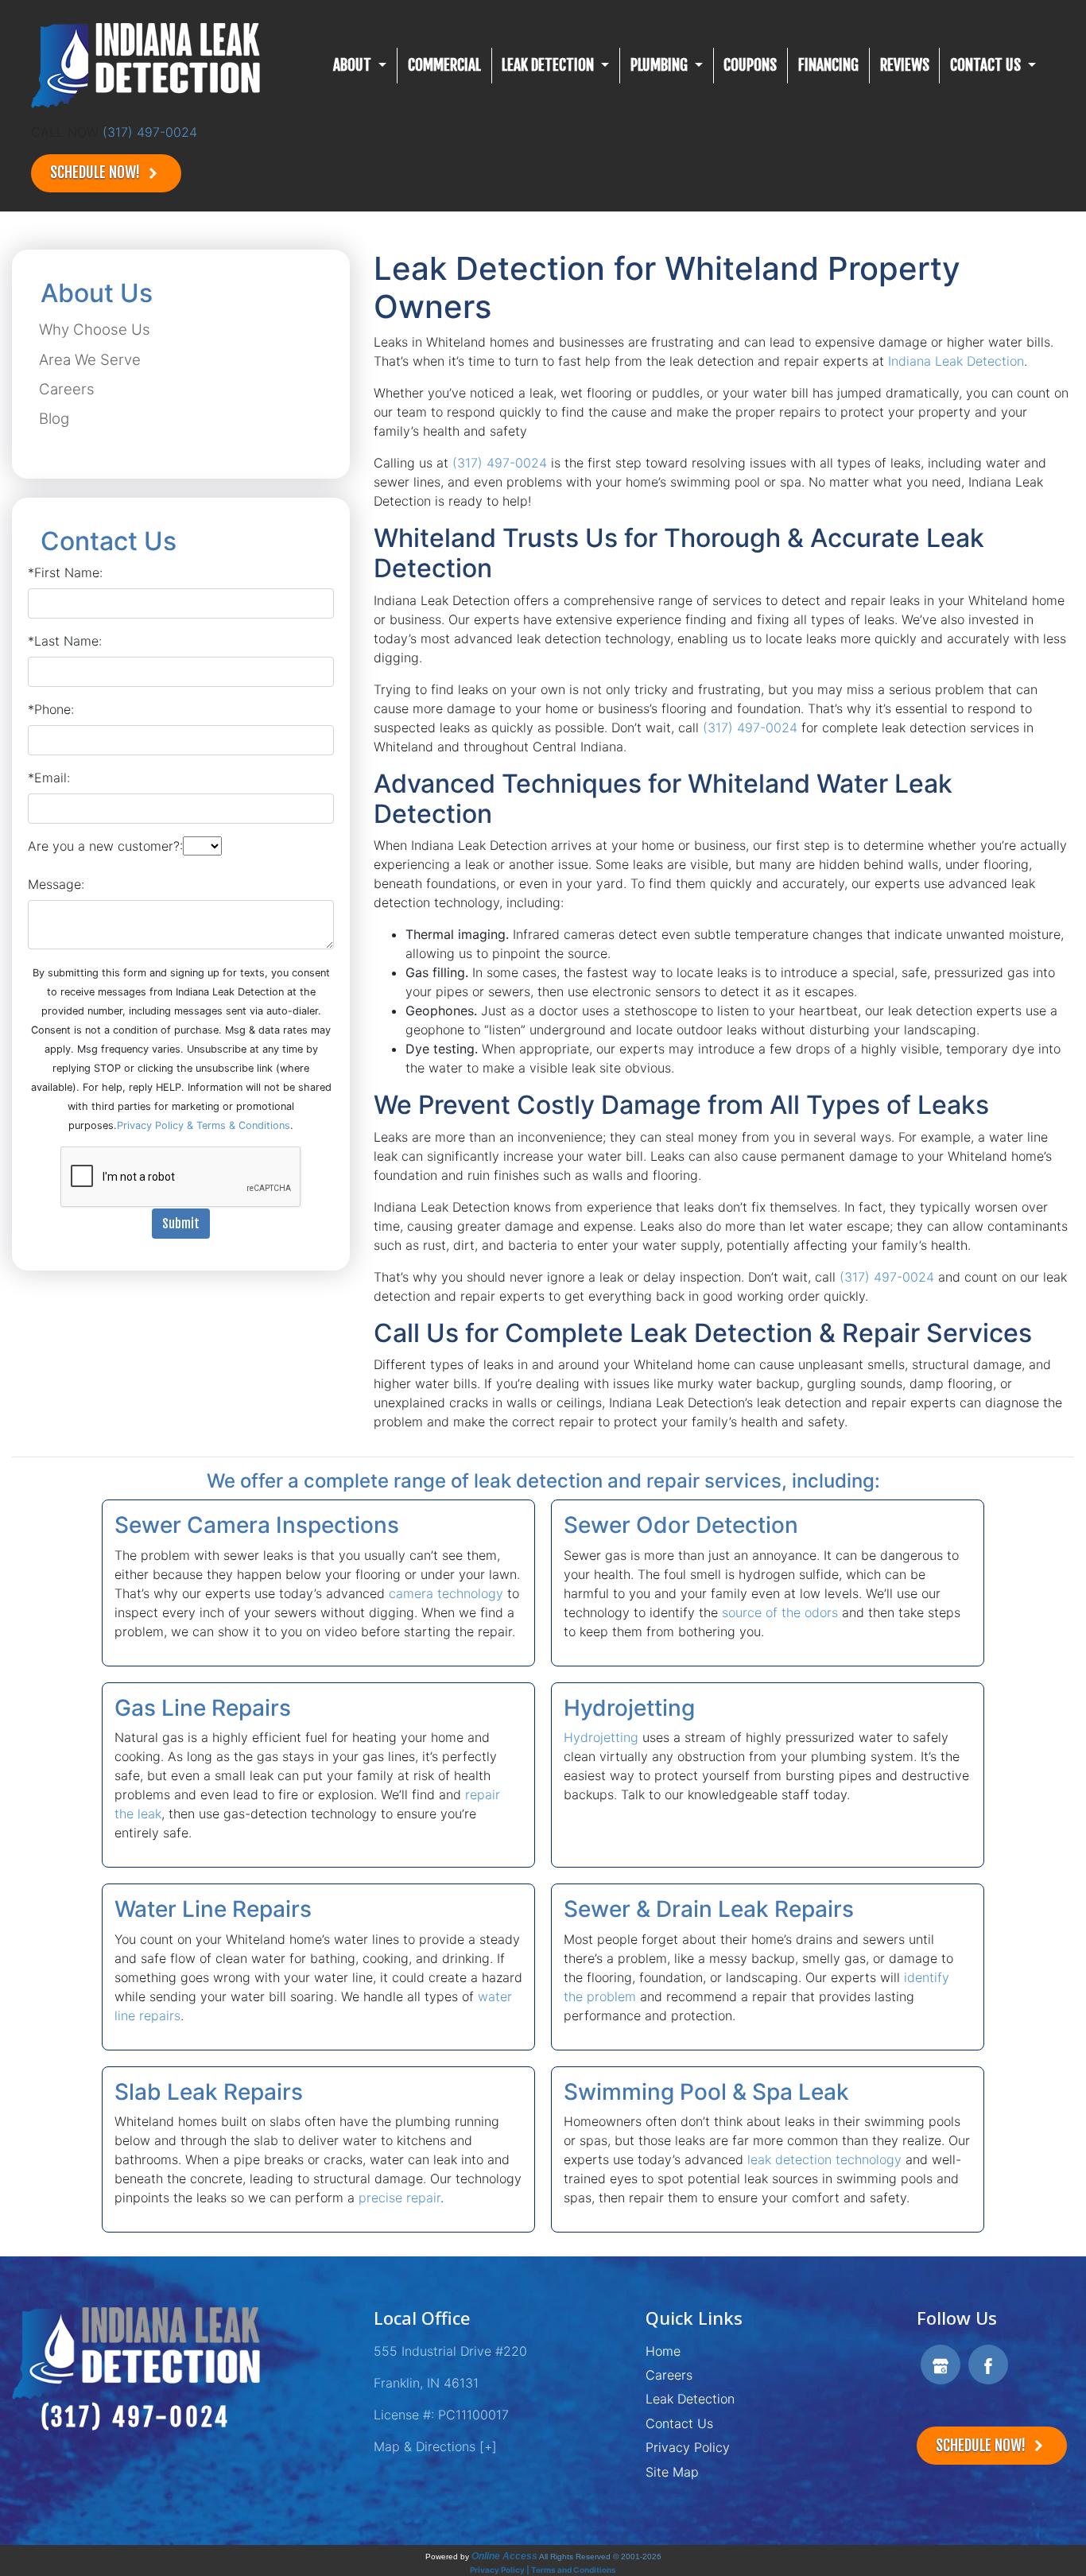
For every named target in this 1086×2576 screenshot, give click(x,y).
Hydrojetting (601, 1737)
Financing (828, 65)
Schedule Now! (97, 173)
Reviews (905, 65)
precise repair (399, 2198)
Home (663, 2351)
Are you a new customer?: (105, 846)
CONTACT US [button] (987, 65)
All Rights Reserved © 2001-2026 (600, 2557)
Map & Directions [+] (435, 2446)
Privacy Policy (688, 2447)
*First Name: (65, 572)
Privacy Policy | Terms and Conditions (543, 2570)
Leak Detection (690, 2399)
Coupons (750, 65)
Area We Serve (90, 360)
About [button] (354, 65)
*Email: (49, 778)
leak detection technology (824, 2159)
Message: (56, 884)
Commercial (444, 65)
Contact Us (679, 2423)
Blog (54, 419)
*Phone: (51, 709)
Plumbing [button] (661, 65)
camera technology (446, 1593)
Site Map (672, 2472)
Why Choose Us (95, 330)
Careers (67, 389)
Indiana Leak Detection (956, 361)
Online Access (504, 2556)
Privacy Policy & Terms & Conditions (204, 1125)
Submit (181, 1224)
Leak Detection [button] (549, 65)
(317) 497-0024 (150, 132)
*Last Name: (65, 641)
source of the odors (780, 1612)
